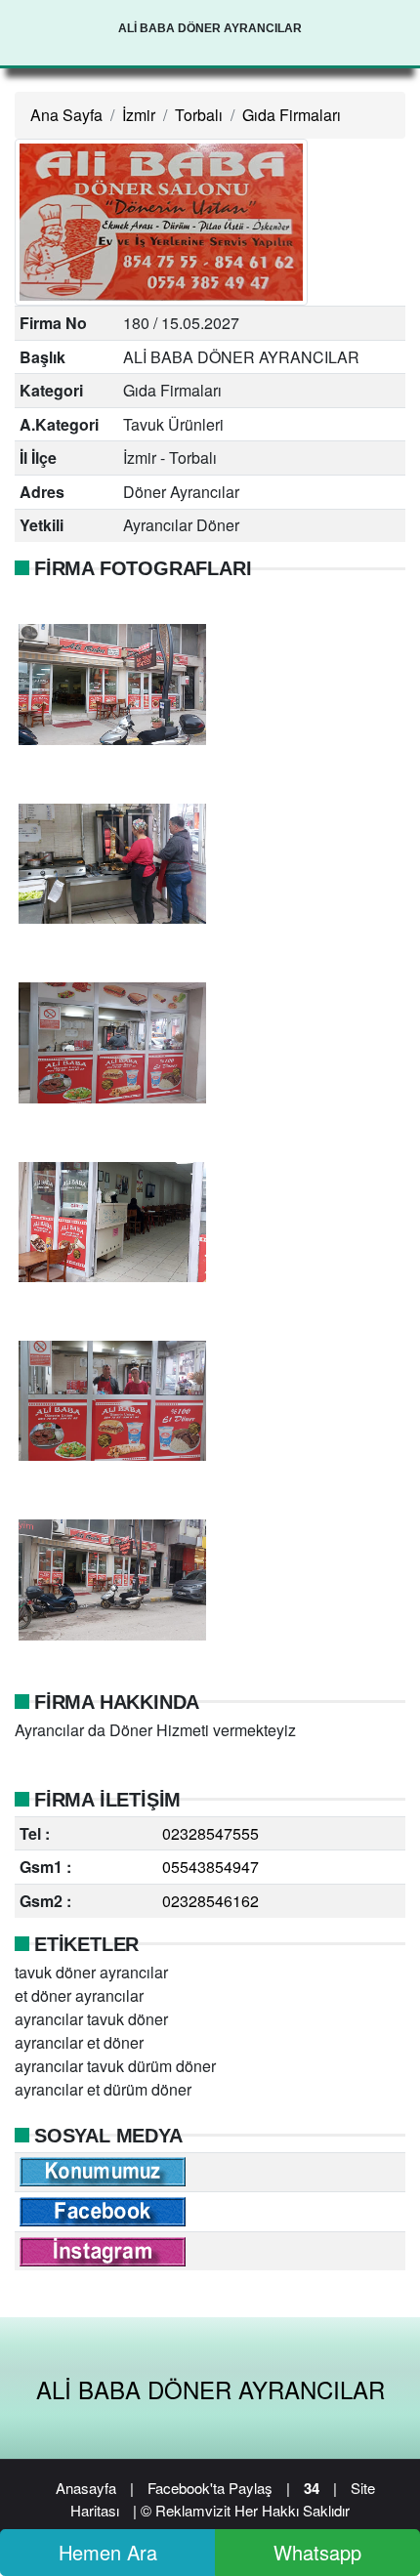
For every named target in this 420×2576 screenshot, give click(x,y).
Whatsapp (317, 2552)
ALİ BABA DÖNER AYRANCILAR (210, 2389)
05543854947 (210, 1867)
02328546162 (210, 1901)
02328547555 (210, 1833)
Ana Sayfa (66, 115)
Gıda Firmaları (292, 115)
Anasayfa (86, 2488)
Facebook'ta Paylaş (210, 2488)
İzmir (139, 115)
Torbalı (199, 115)
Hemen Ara (108, 2552)
